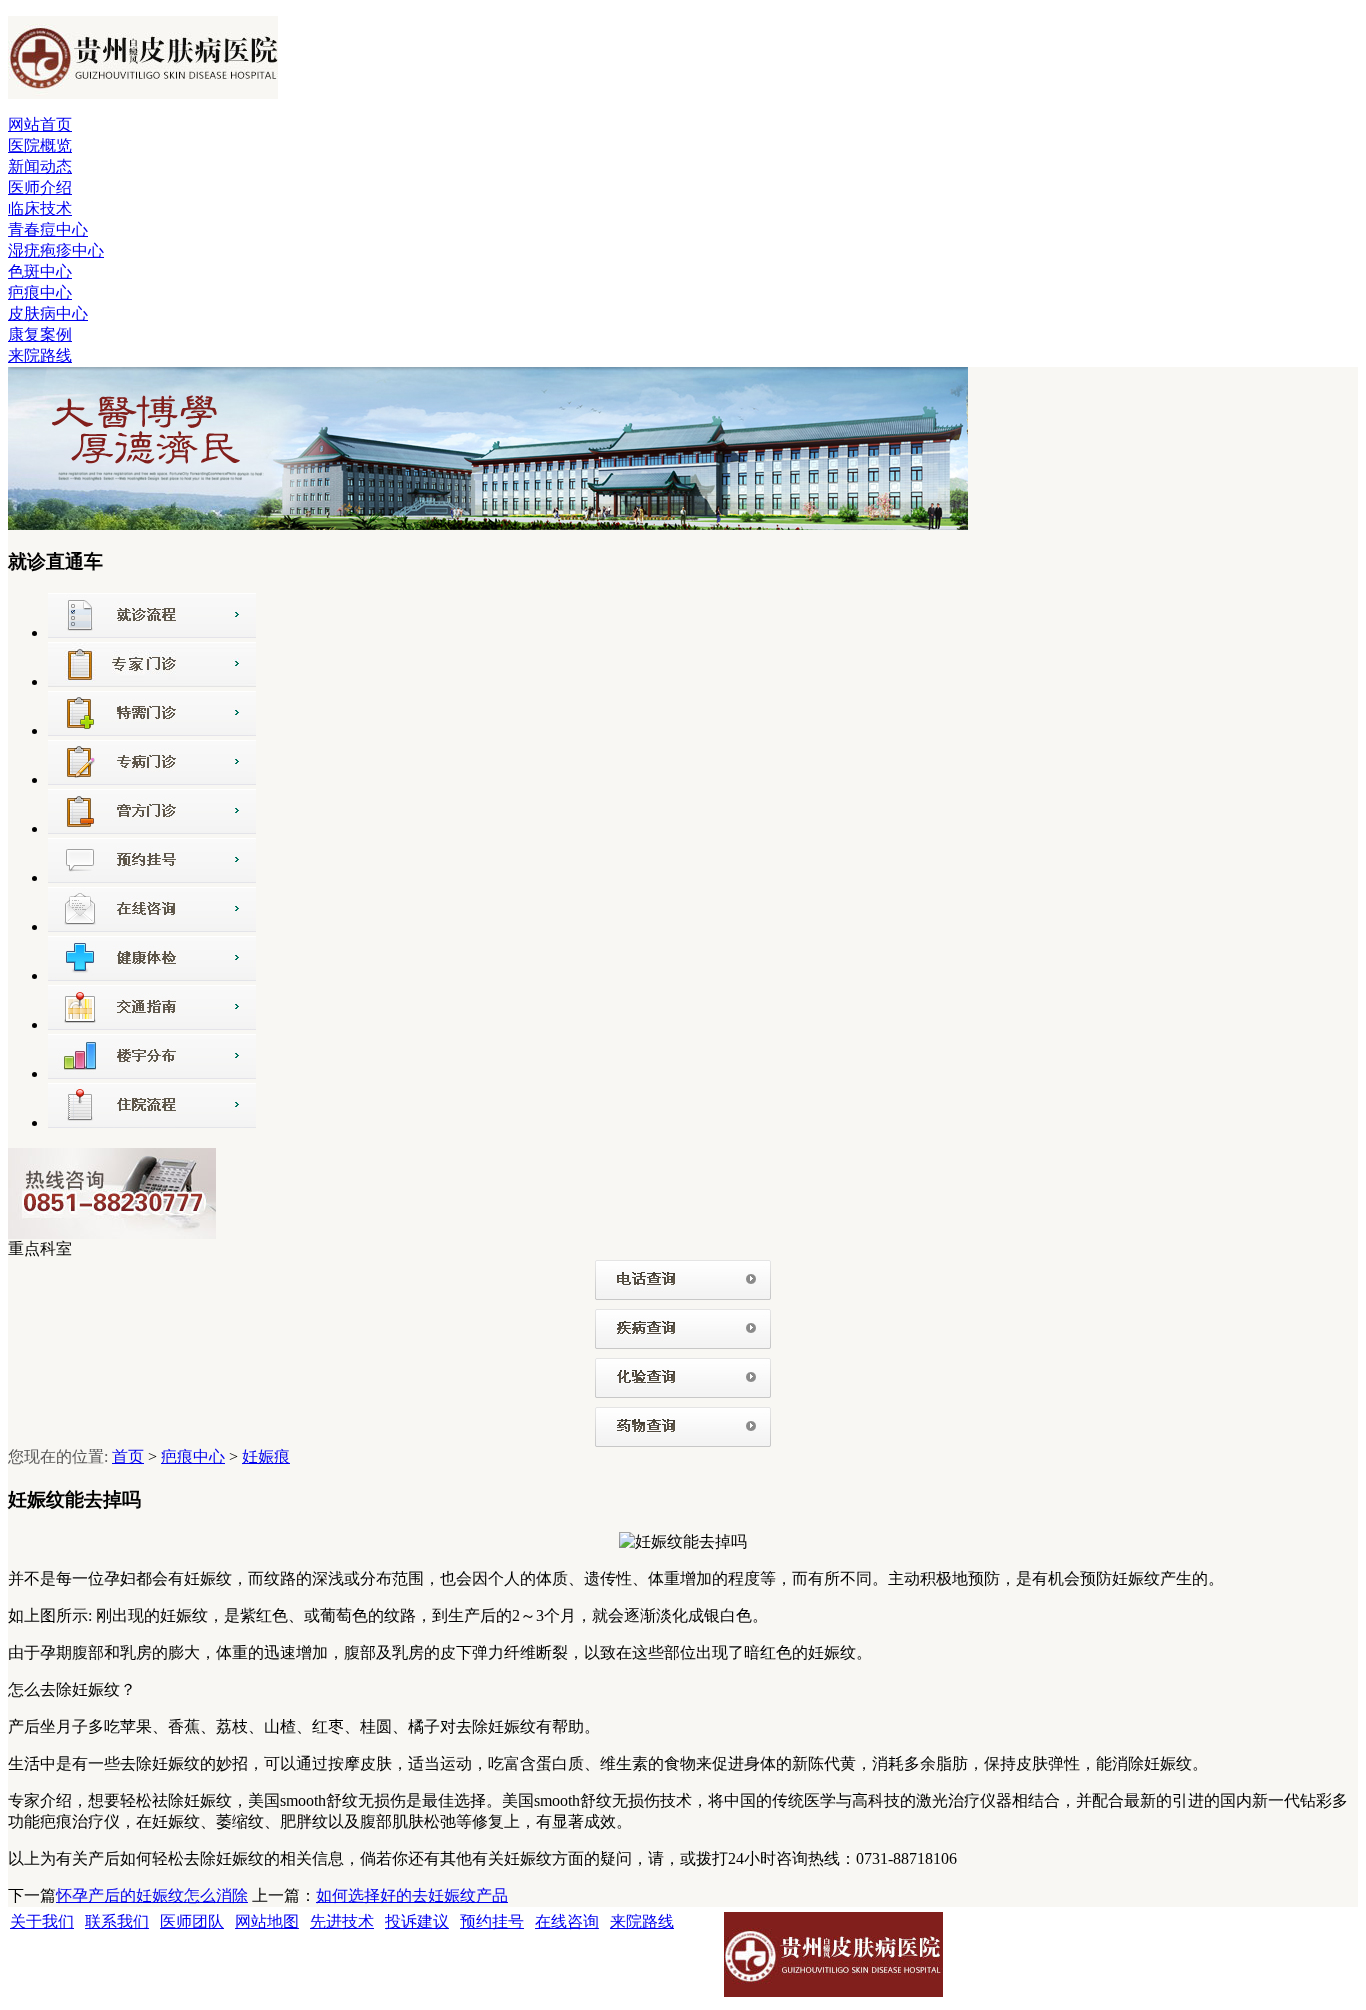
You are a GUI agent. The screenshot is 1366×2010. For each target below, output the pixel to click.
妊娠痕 (266, 1456)
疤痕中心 (40, 292)
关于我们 (42, 1921)
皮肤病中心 (48, 313)
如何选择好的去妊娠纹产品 (412, 1895)
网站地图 (267, 1921)
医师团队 (192, 1921)
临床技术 (40, 208)
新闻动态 (40, 166)
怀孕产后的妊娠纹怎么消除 (152, 1895)
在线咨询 (567, 1921)
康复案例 (40, 334)
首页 (128, 1456)
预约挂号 (492, 1921)
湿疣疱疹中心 (56, 250)
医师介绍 (40, 187)
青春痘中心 (48, 229)
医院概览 (40, 145)
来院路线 (40, 355)
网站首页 (40, 124)
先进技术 (342, 1921)
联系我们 (117, 1921)
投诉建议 (417, 1921)
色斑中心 (40, 271)
